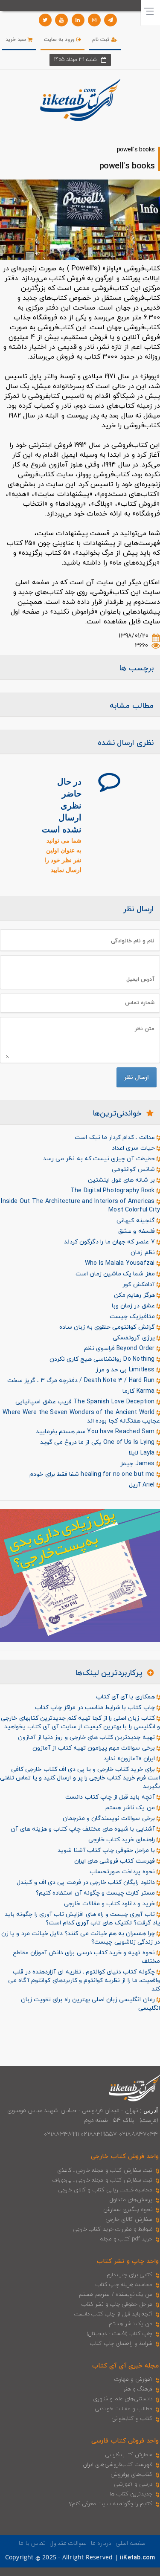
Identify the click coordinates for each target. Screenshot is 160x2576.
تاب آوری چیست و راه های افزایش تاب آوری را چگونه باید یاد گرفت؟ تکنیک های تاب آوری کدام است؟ (82, 1919)
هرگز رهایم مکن (135, 1295)
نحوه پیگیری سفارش (128, 2210)
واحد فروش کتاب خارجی (125, 2157)
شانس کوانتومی (134, 1169)
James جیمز (138, 1464)
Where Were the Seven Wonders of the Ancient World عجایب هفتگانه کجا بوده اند (81, 1417)
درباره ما (101, 2543)
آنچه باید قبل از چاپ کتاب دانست (111, 1797)
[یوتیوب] (61, 20)
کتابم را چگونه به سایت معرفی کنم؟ (111, 2504)
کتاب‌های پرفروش (131, 2475)
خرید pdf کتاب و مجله (126, 2239)
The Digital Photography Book (113, 1191)
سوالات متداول (68, 2543)
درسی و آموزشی (133, 2484)
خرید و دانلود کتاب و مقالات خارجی (110, 1904)
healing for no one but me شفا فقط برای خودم (93, 1474)
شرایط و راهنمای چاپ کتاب (121, 2344)
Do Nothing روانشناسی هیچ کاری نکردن (103, 1359)
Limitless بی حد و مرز (126, 1370)
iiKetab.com (137, 2558)
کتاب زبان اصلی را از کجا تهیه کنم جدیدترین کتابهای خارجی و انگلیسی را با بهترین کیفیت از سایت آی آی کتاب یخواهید (80, 1723)
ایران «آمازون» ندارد (130, 1759)
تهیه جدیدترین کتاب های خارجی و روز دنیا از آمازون (87, 1737)
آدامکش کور (139, 1285)
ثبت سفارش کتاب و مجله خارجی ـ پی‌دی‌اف (102, 2180)
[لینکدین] (78, 20)
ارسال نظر (137, 1077)
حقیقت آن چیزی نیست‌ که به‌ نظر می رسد (100, 1159)
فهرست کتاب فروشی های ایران (115, 1861)
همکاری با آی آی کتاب (126, 1697)
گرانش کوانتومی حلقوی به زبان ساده (108, 1327)
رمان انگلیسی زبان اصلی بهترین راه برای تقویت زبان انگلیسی (90, 2004)
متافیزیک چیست (133, 1317)
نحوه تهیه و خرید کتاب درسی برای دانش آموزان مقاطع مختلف (86, 1957)
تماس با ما (32, 2543)
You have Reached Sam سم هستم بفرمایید (96, 1432)
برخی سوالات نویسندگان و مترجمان (110, 1818)
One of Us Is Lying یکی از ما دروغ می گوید (98, 1442)
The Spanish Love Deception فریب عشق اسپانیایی (86, 1402)
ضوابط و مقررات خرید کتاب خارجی (113, 2229)
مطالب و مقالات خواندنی (124, 2409)
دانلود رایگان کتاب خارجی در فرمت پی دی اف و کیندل (86, 1882)
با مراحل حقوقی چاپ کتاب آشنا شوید (107, 1850)
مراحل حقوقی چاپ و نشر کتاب (117, 2304)
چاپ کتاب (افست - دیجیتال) (120, 2334)
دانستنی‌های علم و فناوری (123, 2399)
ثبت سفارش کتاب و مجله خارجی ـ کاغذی (105, 2170)
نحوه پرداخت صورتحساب (123, 1872)
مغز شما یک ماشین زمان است (116, 1274)
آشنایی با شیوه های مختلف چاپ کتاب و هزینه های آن (83, 1829)
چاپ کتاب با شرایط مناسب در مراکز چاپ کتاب (96, 1708)
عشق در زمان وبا (134, 1306)
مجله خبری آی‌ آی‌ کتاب (125, 2366)
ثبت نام (102, 40)
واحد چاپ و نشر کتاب (128, 2262)
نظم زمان (143, 1253)
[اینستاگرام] (94, 20)
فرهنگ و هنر (138, 2389)
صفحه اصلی (130, 2543)
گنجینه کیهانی (136, 1221)
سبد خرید (17, 40)
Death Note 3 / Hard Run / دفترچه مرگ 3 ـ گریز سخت (82, 1381)
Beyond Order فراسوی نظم (120, 1349)
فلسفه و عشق (137, 1231)
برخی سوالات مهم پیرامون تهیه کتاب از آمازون (95, 1748)
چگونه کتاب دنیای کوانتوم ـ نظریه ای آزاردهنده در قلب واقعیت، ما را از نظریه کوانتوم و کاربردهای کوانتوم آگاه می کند (84, 1981)
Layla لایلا (143, 1453)
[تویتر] (45, 20)
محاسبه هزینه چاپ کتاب (124, 2285)
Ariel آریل (143, 1485)
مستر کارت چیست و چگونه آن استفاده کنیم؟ (96, 1893)
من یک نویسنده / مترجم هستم (116, 2295)
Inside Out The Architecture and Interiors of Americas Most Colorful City (80, 1206)
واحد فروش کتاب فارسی (125, 2441)
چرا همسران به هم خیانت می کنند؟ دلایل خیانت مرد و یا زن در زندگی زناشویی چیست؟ (81, 1938)
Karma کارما (140, 1391)
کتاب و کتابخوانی (132, 2419)
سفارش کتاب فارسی (129, 2455)
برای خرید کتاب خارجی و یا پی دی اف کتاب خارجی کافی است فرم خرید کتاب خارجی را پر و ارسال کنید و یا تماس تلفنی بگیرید (80, 1778)
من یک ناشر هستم (131, 1808)
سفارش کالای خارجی (129, 2220)
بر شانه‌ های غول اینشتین (122, 1180)
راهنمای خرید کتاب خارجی (122, 1840)
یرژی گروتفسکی (134, 1338)
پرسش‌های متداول (131, 2200)
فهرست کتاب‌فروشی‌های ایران (118, 2465)
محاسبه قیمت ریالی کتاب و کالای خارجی (105, 2190)
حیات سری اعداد (134, 1148)
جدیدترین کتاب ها (131, 2494)
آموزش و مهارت (133, 2379)
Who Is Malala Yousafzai (121, 1263)
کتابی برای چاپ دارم (130, 2275)
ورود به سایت (60, 40)
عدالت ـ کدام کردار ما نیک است (115, 1137)
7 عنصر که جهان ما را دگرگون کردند (110, 1242)
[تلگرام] (111, 20)
